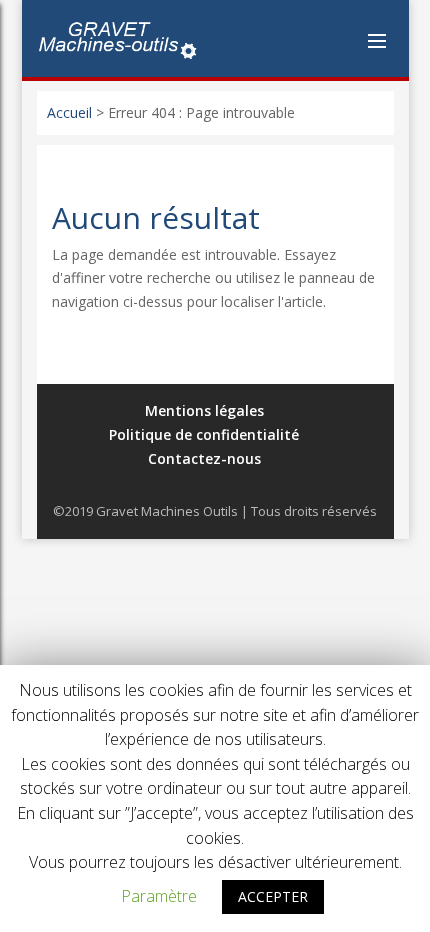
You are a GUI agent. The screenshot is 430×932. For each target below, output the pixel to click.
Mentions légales (204, 410)
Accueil (69, 112)
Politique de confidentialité (204, 434)
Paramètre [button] (159, 896)
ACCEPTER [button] (273, 896)
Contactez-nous (204, 458)
